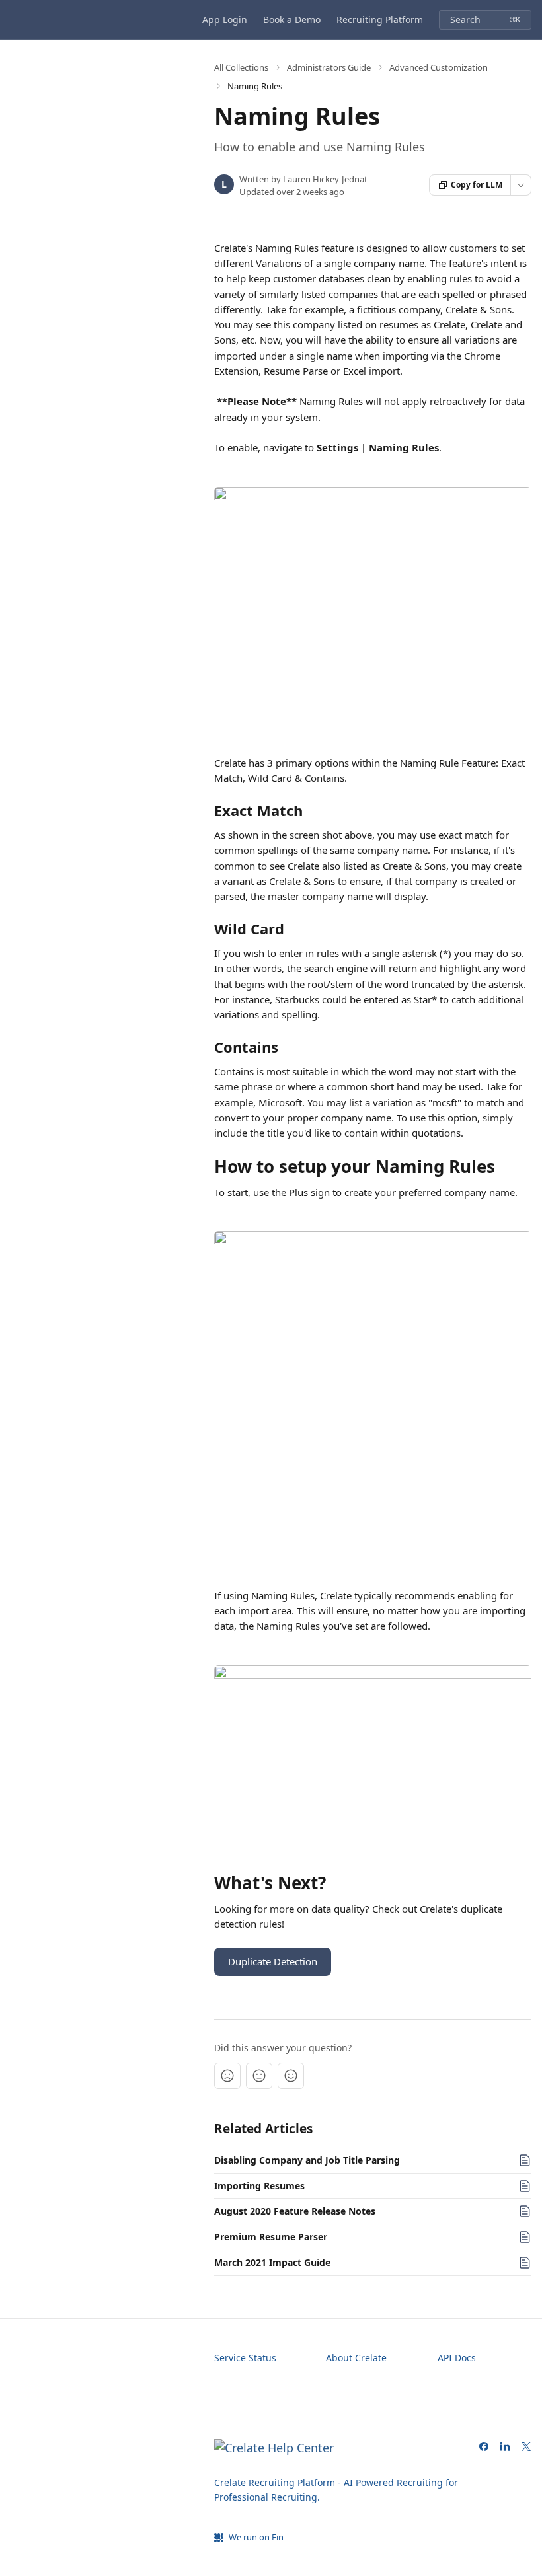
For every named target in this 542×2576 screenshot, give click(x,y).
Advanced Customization (439, 67)
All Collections (241, 67)
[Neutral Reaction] (259, 2076)
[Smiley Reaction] (291, 2076)
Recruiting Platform (380, 19)
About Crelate (356, 2358)
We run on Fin (256, 2537)
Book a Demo (292, 19)
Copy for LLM (477, 185)
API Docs (457, 2358)
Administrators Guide (329, 67)
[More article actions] (521, 185)
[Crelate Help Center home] (13, 20)
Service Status (245, 2358)
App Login (225, 19)
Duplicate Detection (273, 1961)
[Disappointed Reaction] (227, 2076)
